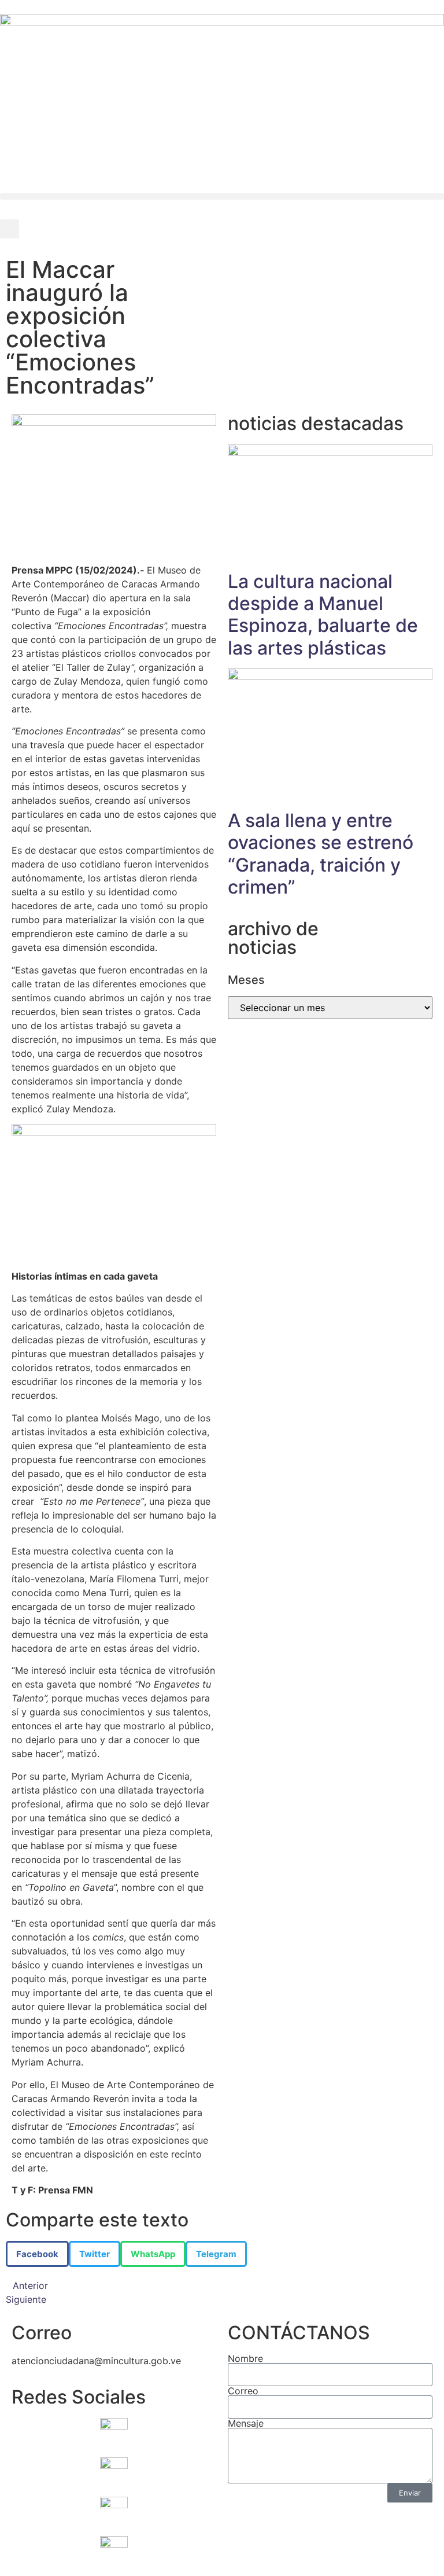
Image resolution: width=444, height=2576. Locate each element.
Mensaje (246, 2423)
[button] (222, 196)
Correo (243, 2391)
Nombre (245, 2358)
